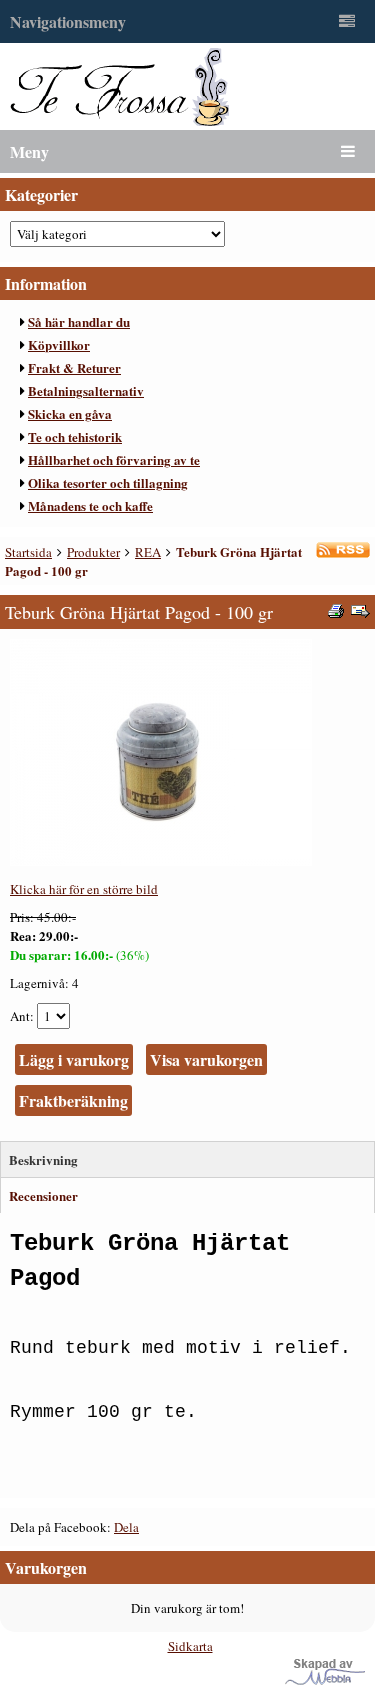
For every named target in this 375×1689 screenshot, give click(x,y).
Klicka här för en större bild (84, 889)
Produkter (93, 552)
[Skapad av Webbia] (325, 1680)
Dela (126, 1527)
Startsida (28, 552)
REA (148, 552)
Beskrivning (43, 1159)
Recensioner (43, 1195)
